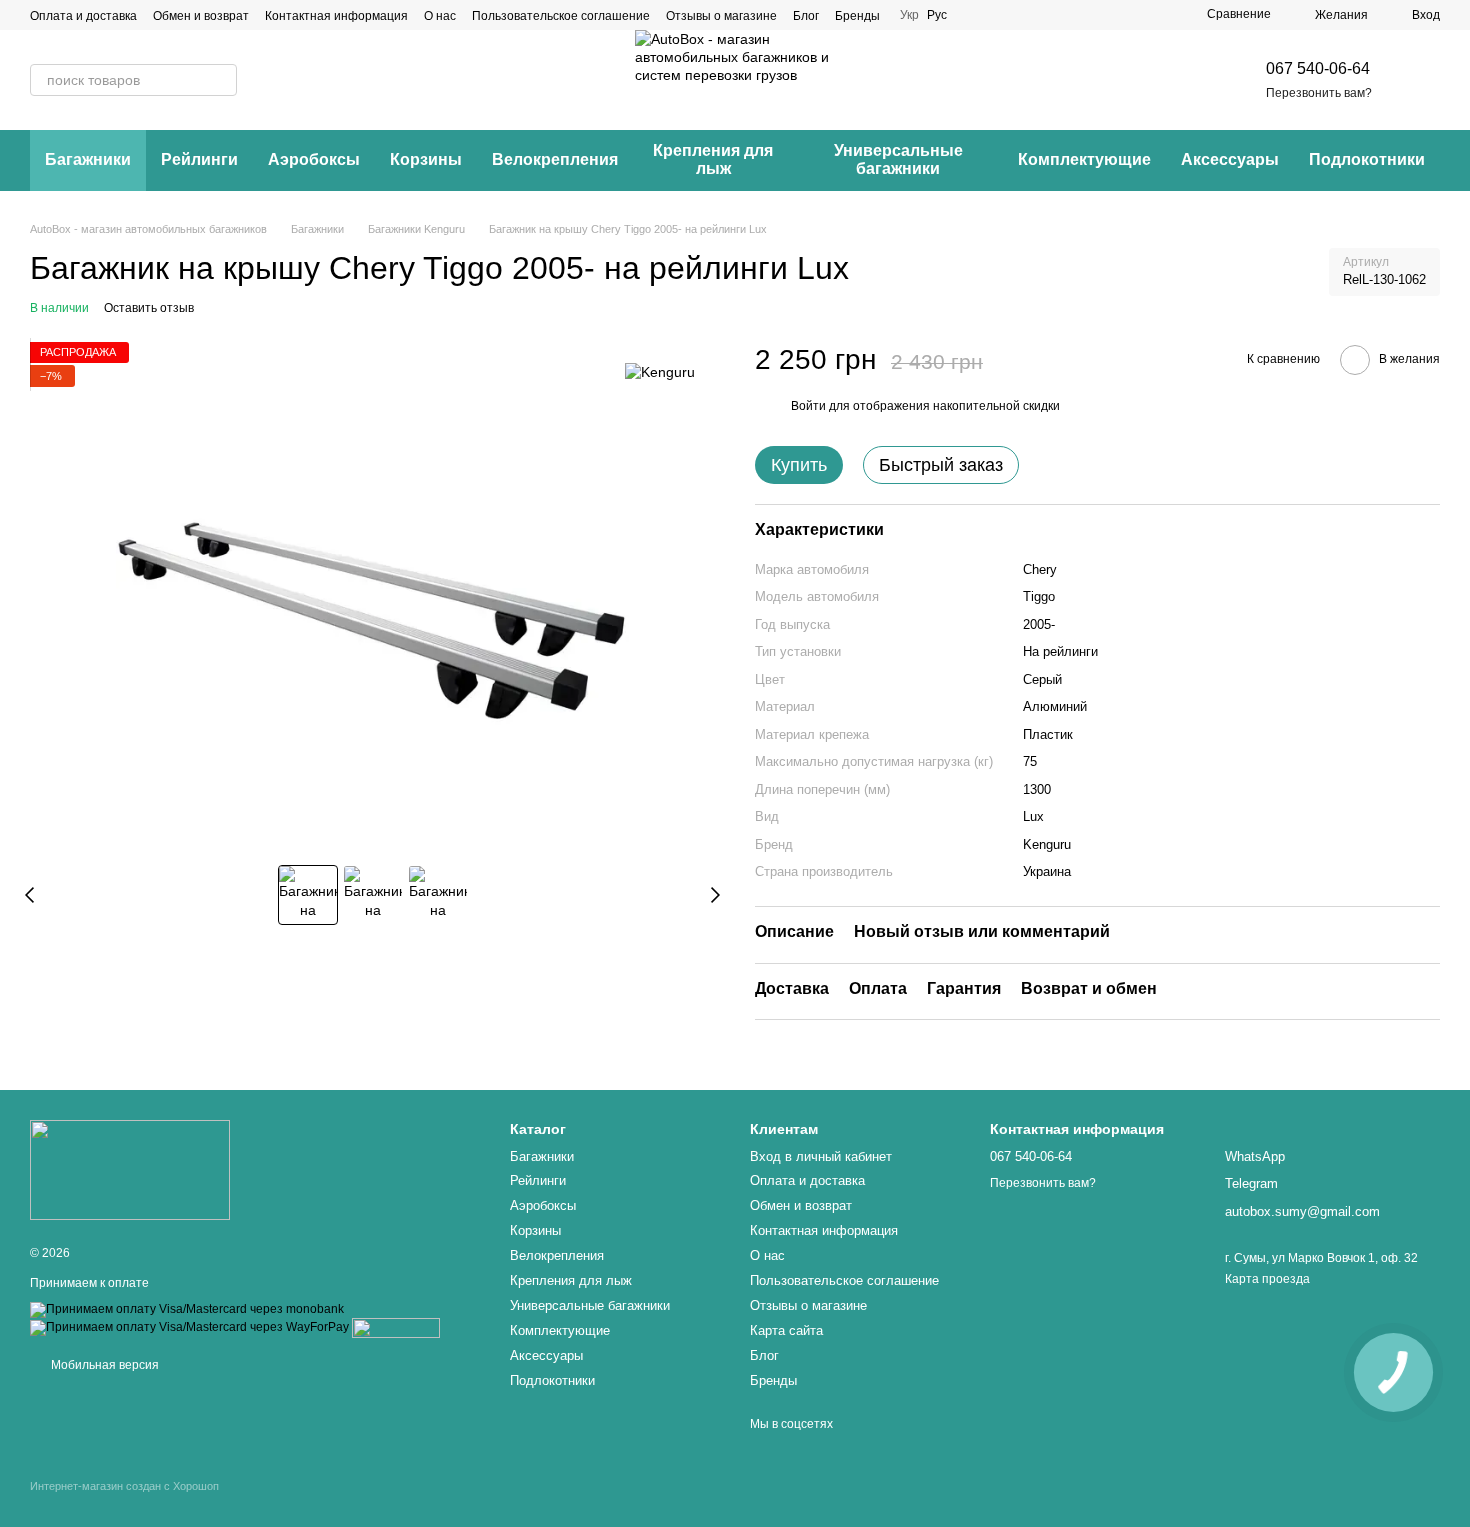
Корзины (426, 159)
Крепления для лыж (713, 159)
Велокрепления (555, 159)
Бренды (857, 16)
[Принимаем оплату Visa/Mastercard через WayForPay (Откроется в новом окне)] (189, 1327)
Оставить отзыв (149, 308)
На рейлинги (1060, 651)
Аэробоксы (314, 159)
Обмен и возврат (201, 16)
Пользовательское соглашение (561, 16)
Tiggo (1039, 596)
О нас (440, 16)
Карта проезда (1267, 1279)
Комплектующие (1084, 159)
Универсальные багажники (898, 159)
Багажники (88, 159)
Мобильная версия (103, 1365)
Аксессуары (1230, 159)
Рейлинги (199, 159)
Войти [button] (808, 406)
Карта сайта (786, 1330)
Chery (1040, 569)
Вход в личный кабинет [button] (821, 1156)
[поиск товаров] (221, 80)
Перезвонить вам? (1319, 93)
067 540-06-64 (1318, 68)
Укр (909, 15)
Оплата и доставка (83, 16)
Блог (806, 16)
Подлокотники (1367, 159)
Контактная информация (336, 16)
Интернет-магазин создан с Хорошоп (124, 1486)
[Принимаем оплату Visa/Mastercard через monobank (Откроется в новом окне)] (187, 1309)
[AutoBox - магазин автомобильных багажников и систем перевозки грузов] (130, 1170)
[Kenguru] (660, 371)
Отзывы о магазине (721, 16)
